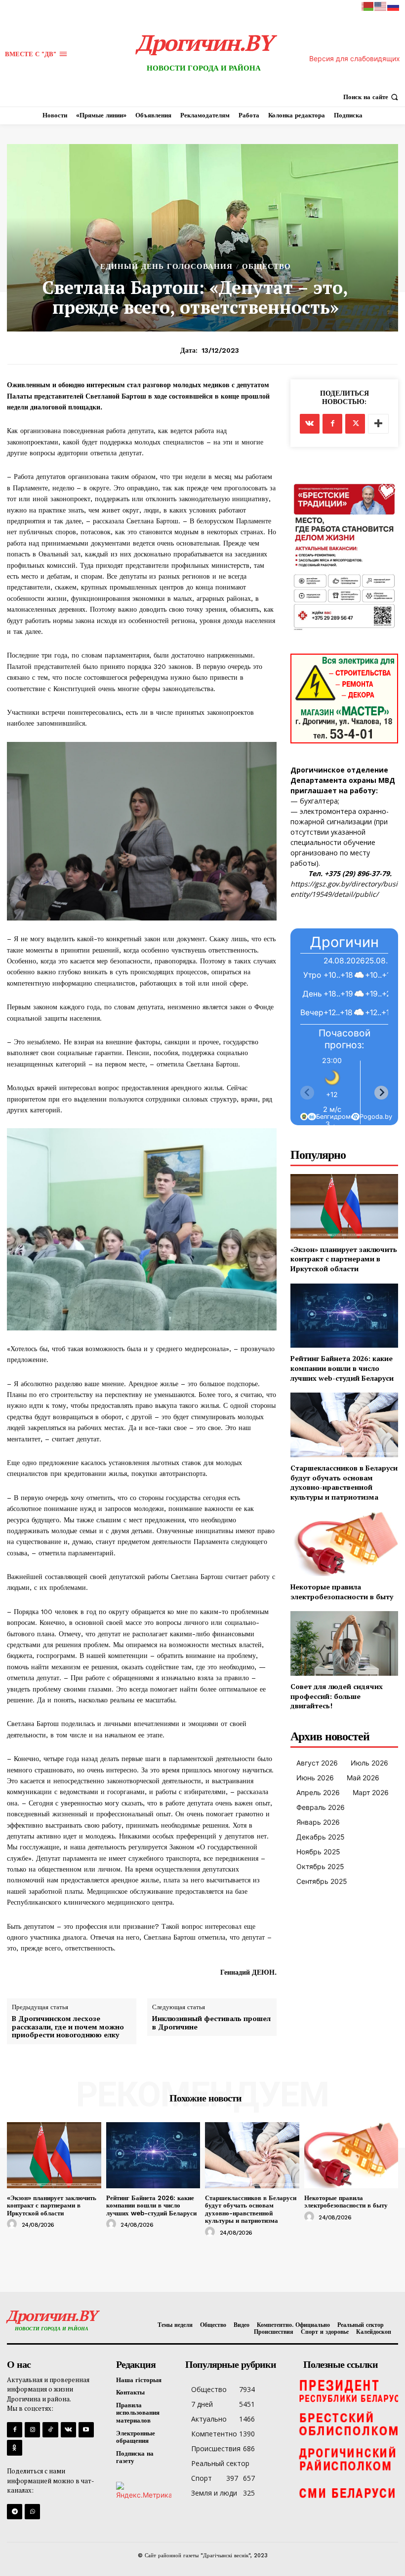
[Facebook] (332, 424)
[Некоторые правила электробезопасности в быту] (344, 1544)
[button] (372, 97)
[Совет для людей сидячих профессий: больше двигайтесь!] (344, 1643)
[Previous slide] (307, 1093)
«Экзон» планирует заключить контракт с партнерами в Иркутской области (344, 1259)
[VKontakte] (68, 2430)
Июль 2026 (369, 1763)
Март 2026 (371, 1792)
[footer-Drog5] (348, 2459)
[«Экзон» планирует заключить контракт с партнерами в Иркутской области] (344, 1206)
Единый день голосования (166, 267)
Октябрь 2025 (320, 1866)
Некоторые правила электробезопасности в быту (342, 1592)
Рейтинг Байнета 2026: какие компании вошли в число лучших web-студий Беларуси (342, 1368)
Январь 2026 (318, 1822)
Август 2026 (317, 1763)
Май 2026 (363, 1778)
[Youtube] (86, 2430)
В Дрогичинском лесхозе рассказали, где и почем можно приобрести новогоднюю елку (68, 2027)
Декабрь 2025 (321, 1837)
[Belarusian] (368, 6)
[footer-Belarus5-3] (348, 2390)
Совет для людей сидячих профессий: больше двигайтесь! (337, 1696)
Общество (266, 267)
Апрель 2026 (318, 1792)
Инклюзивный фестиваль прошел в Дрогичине (211, 2023)
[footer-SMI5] (348, 2494)
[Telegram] (15, 2512)
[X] (355, 424)
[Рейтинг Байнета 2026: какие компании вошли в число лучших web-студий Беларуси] (344, 1316)
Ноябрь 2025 (318, 1852)
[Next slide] (381, 1093)
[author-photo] (13, 2224)
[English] (381, 6)
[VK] (310, 424)
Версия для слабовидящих (355, 58)
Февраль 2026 (321, 1807)
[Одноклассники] (15, 2447)
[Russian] (394, 6)
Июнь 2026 (315, 1778)
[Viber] (32, 2512)
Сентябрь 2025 (322, 1881)
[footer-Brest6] (348, 2425)
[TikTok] (50, 2430)
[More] (378, 424)
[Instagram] (32, 2430)
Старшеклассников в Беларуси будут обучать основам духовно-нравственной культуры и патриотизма (344, 1482)
